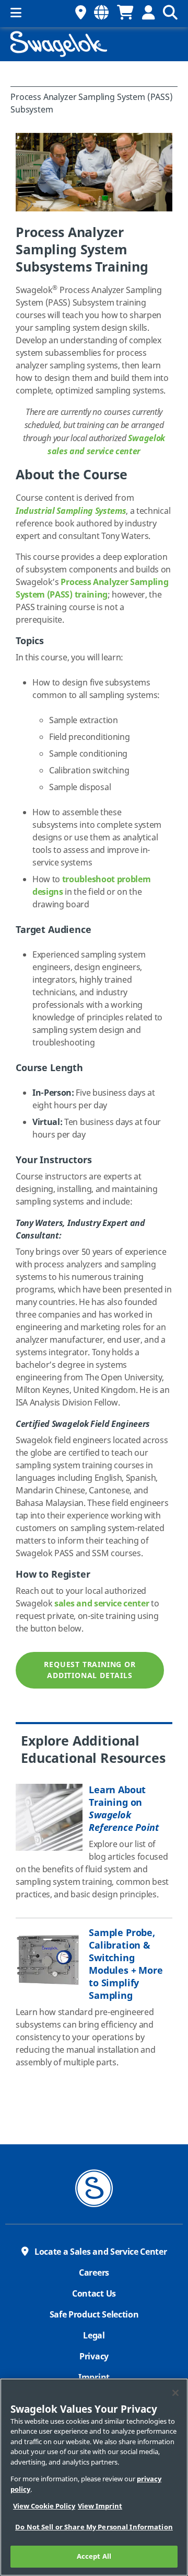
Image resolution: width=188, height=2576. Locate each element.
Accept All (94, 2556)
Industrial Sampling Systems (71, 511)
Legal (94, 2336)
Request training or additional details (90, 1670)
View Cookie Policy (44, 2506)
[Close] (175, 2393)
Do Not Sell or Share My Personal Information (94, 2527)
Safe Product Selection (94, 2315)
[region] (94, 2477)
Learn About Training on (124, 1809)
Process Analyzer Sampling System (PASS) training (92, 589)
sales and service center (102, 1604)
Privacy (94, 2357)
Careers (94, 2273)
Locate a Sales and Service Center (101, 2252)
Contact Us (94, 2294)
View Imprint (100, 2506)
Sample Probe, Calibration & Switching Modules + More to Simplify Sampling (126, 1964)
